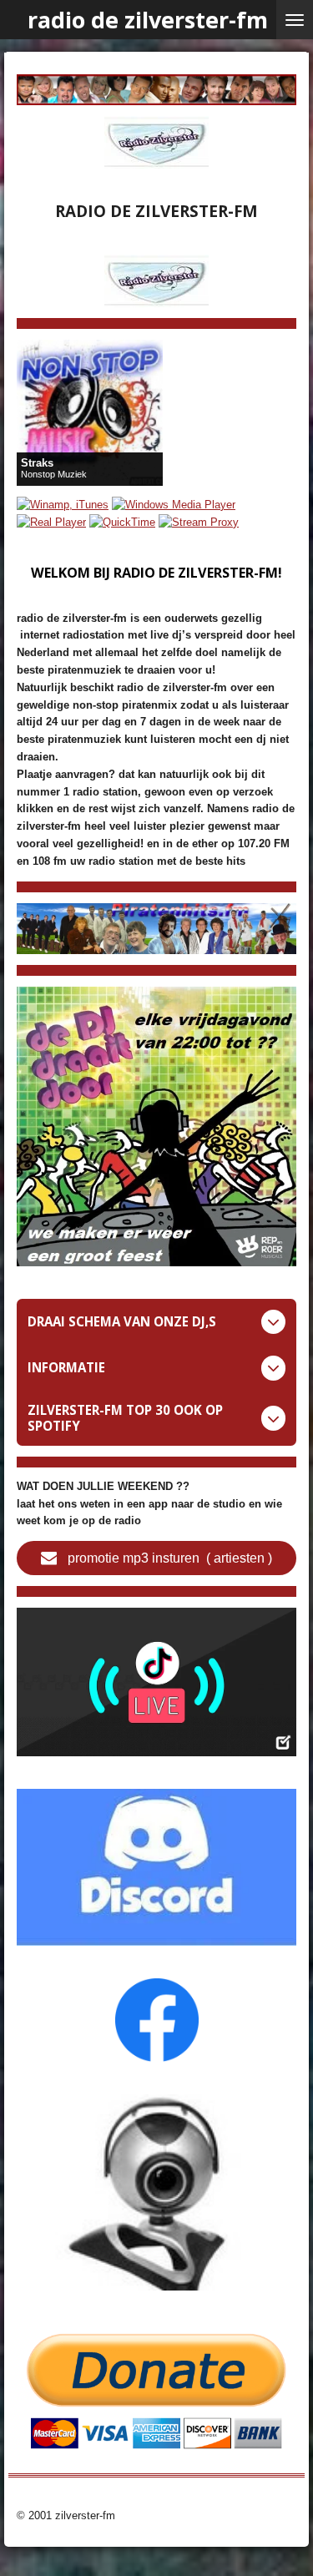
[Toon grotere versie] (156, 1126)
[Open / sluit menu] (295, 20)
